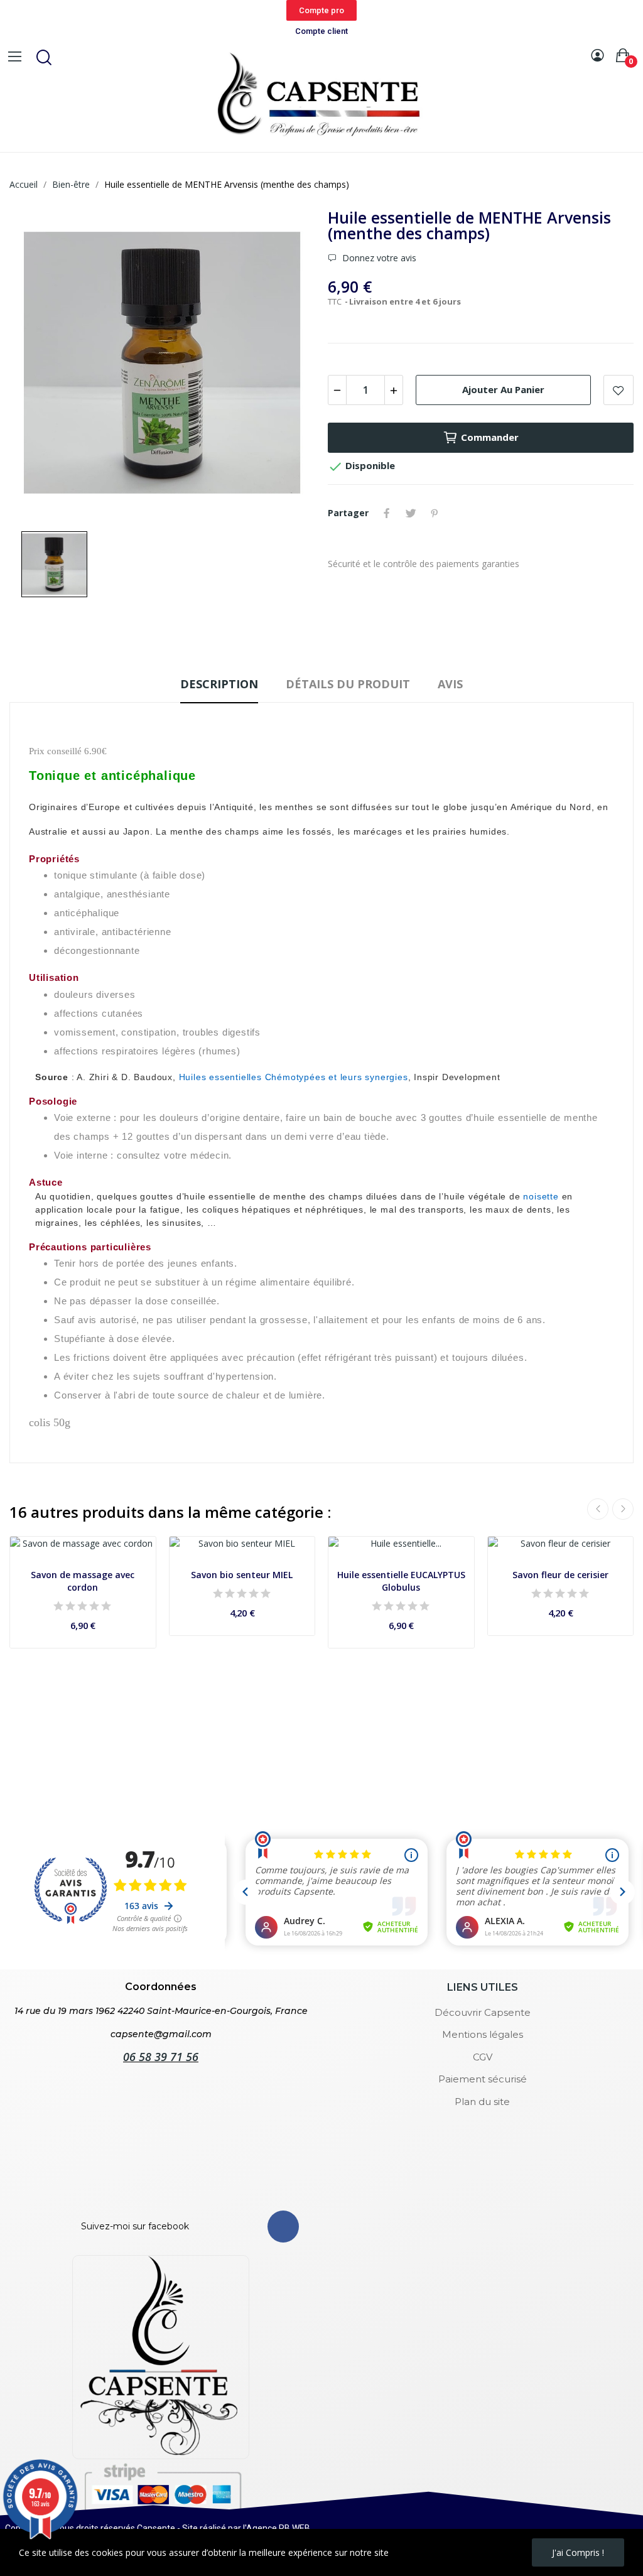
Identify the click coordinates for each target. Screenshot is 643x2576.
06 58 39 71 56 (161, 2057)
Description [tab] (219, 684)
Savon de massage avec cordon (83, 1581)
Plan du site (482, 2102)
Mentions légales (483, 2034)
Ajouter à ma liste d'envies (619, 390)
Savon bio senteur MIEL (242, 1575)
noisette (541, 1196)
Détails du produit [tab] (348, 684)
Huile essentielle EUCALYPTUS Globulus (401, 1581)
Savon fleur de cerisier (560, 1575)
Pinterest (435, 513)
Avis (450, 684)
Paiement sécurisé (483, 2079)
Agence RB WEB (278, 2528)
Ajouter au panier (503, 389)
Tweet (411, 513)
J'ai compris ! (578, 2552)
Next (623, 1509)
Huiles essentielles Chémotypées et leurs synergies (294, 1077)
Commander (490, 437)
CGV (483, 2057)
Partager (387, 513)
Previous (598, 1509)
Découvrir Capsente (483, 2012)
